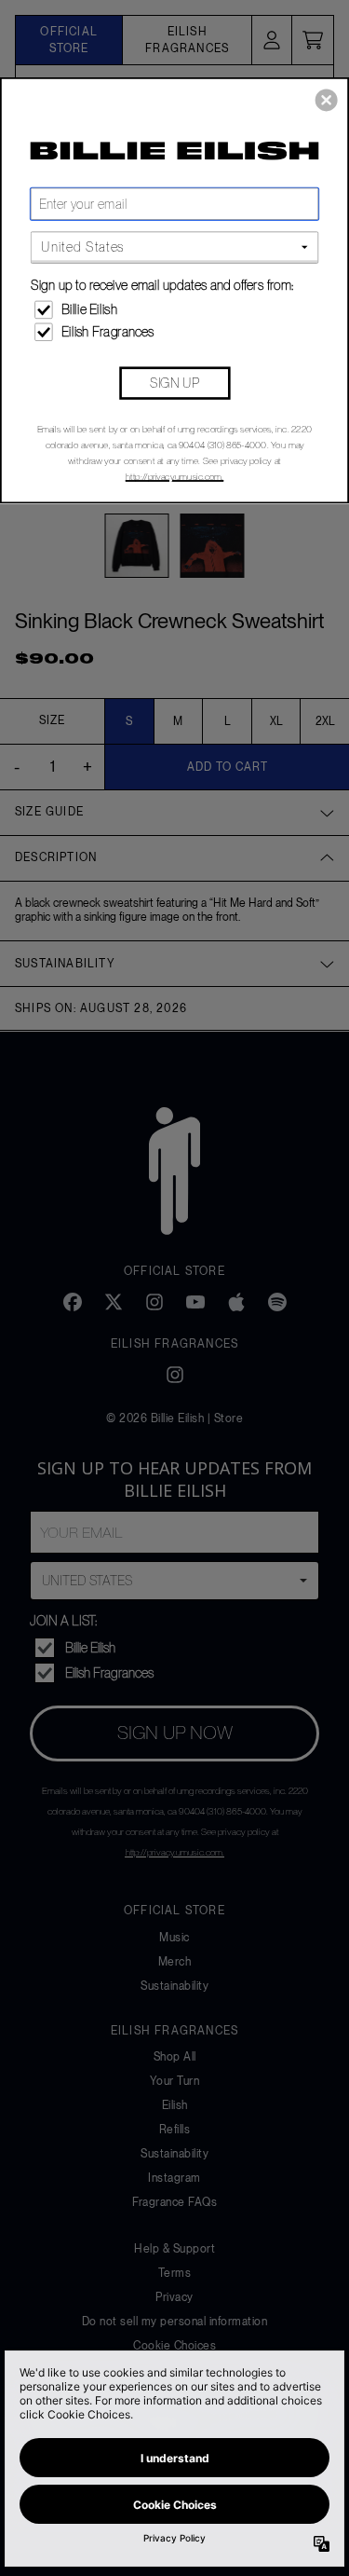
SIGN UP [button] (174, 382)
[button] (327, 100)
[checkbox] (176, 309)
